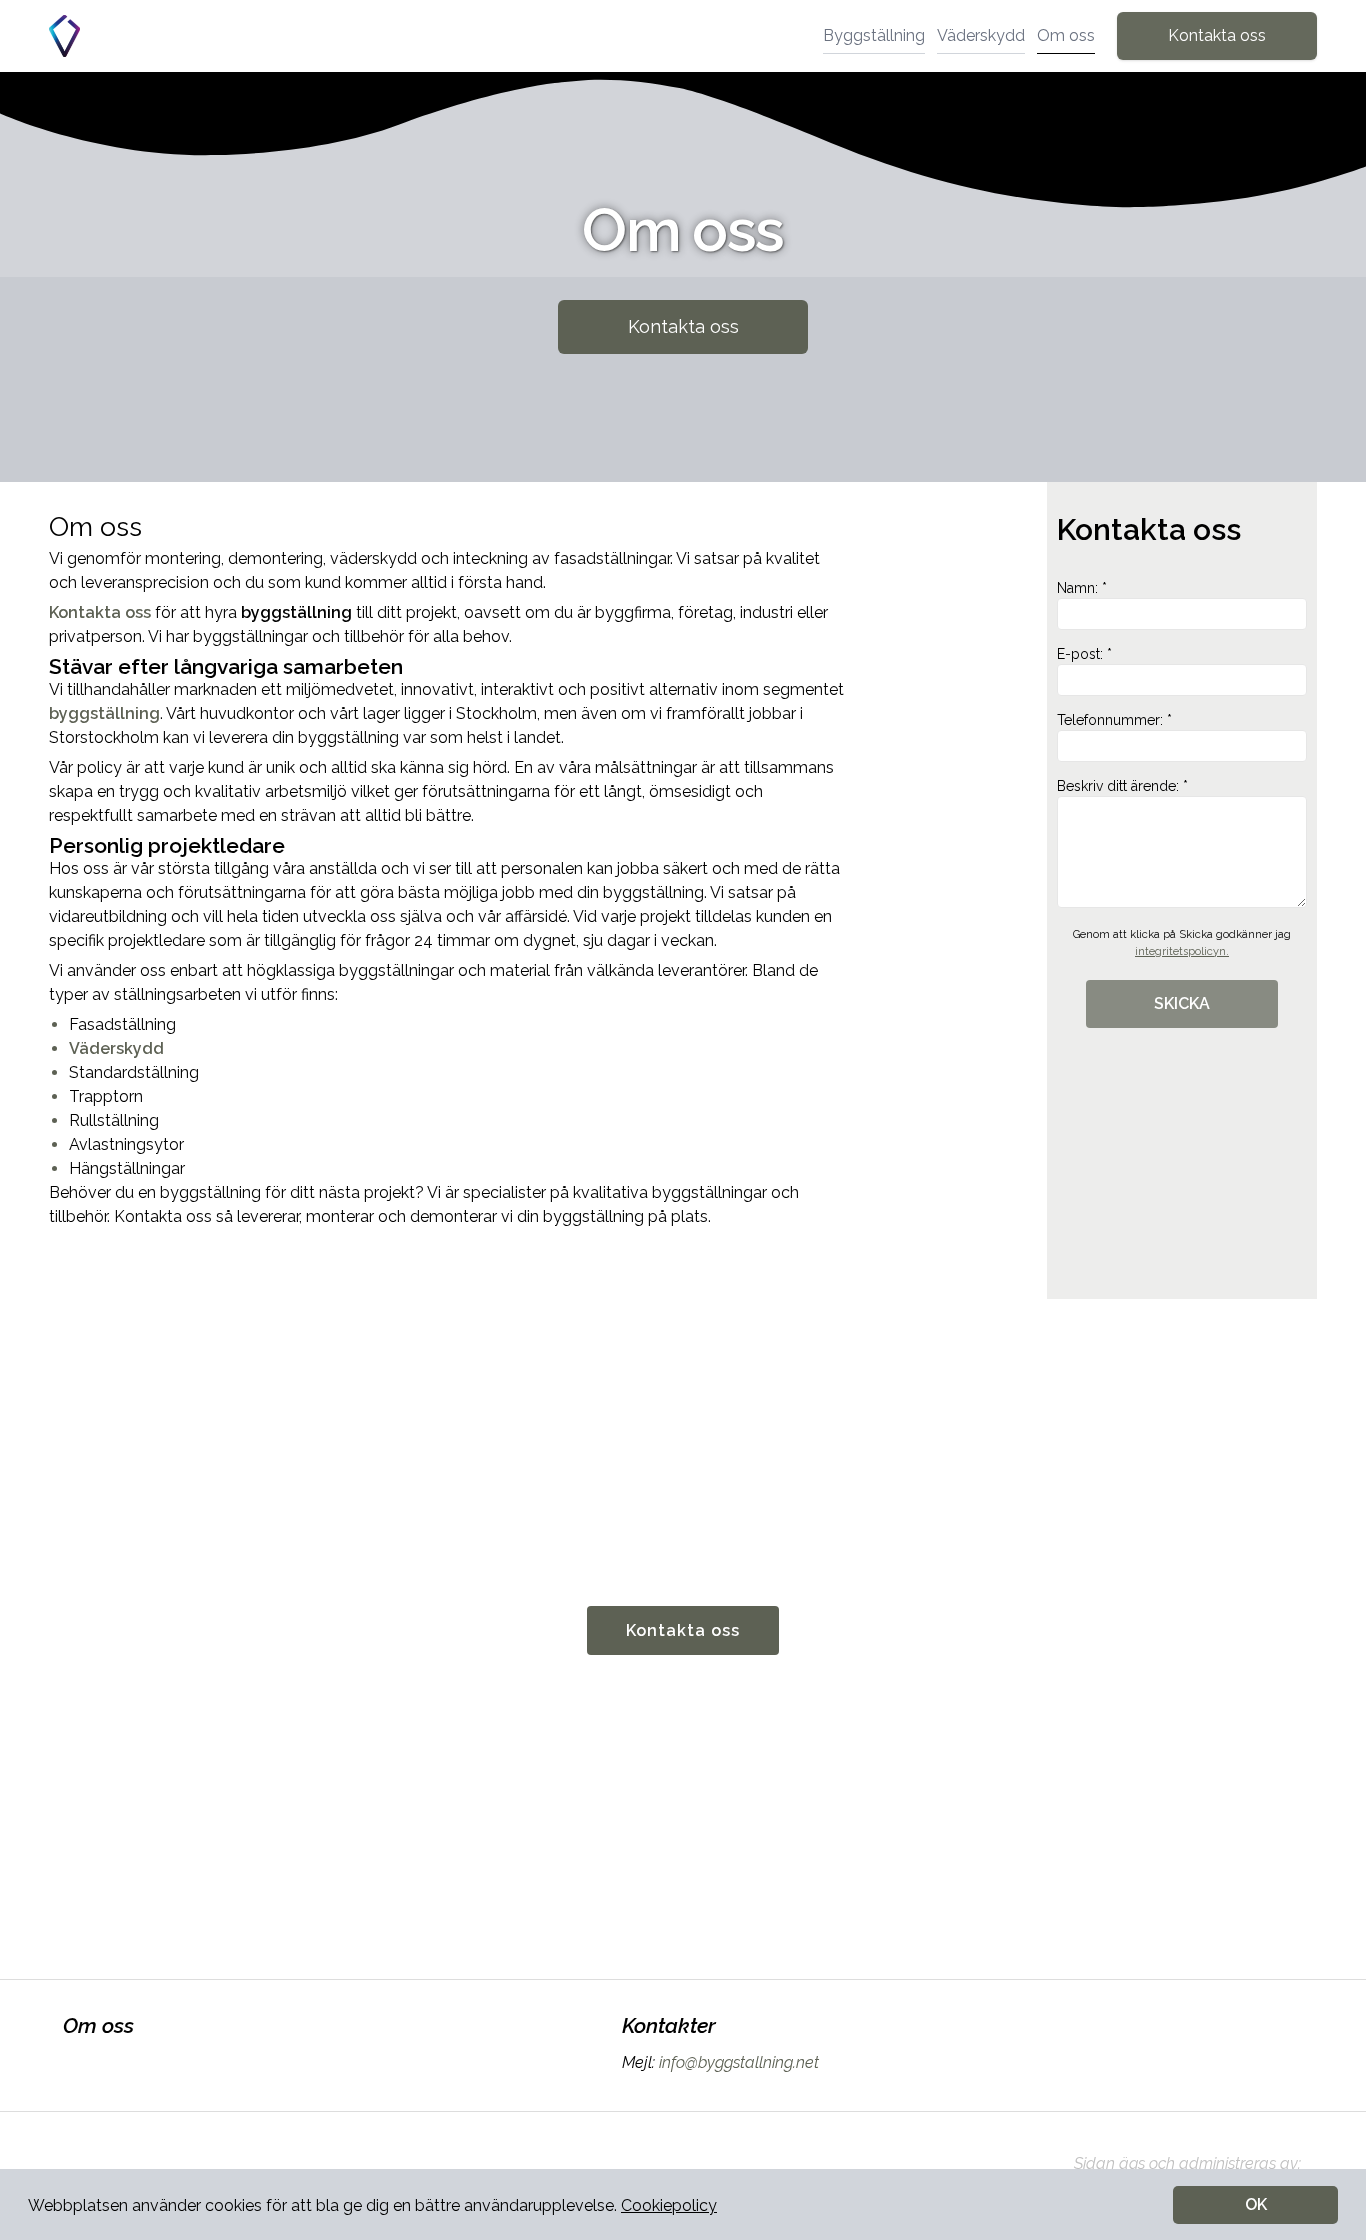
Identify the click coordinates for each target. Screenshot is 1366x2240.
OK (1256, 2204)
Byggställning (874, 35)
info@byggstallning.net (739, 2062)
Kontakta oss (1217, 35)
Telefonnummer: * (1114, 720)
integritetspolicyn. (1182, 951)
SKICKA (1182, 1003)
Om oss (1066, 35)
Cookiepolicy (669, 2205)
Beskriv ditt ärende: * (1122, 786)
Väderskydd (981, 35)
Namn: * (1082, 588)
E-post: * (1084, 654)
